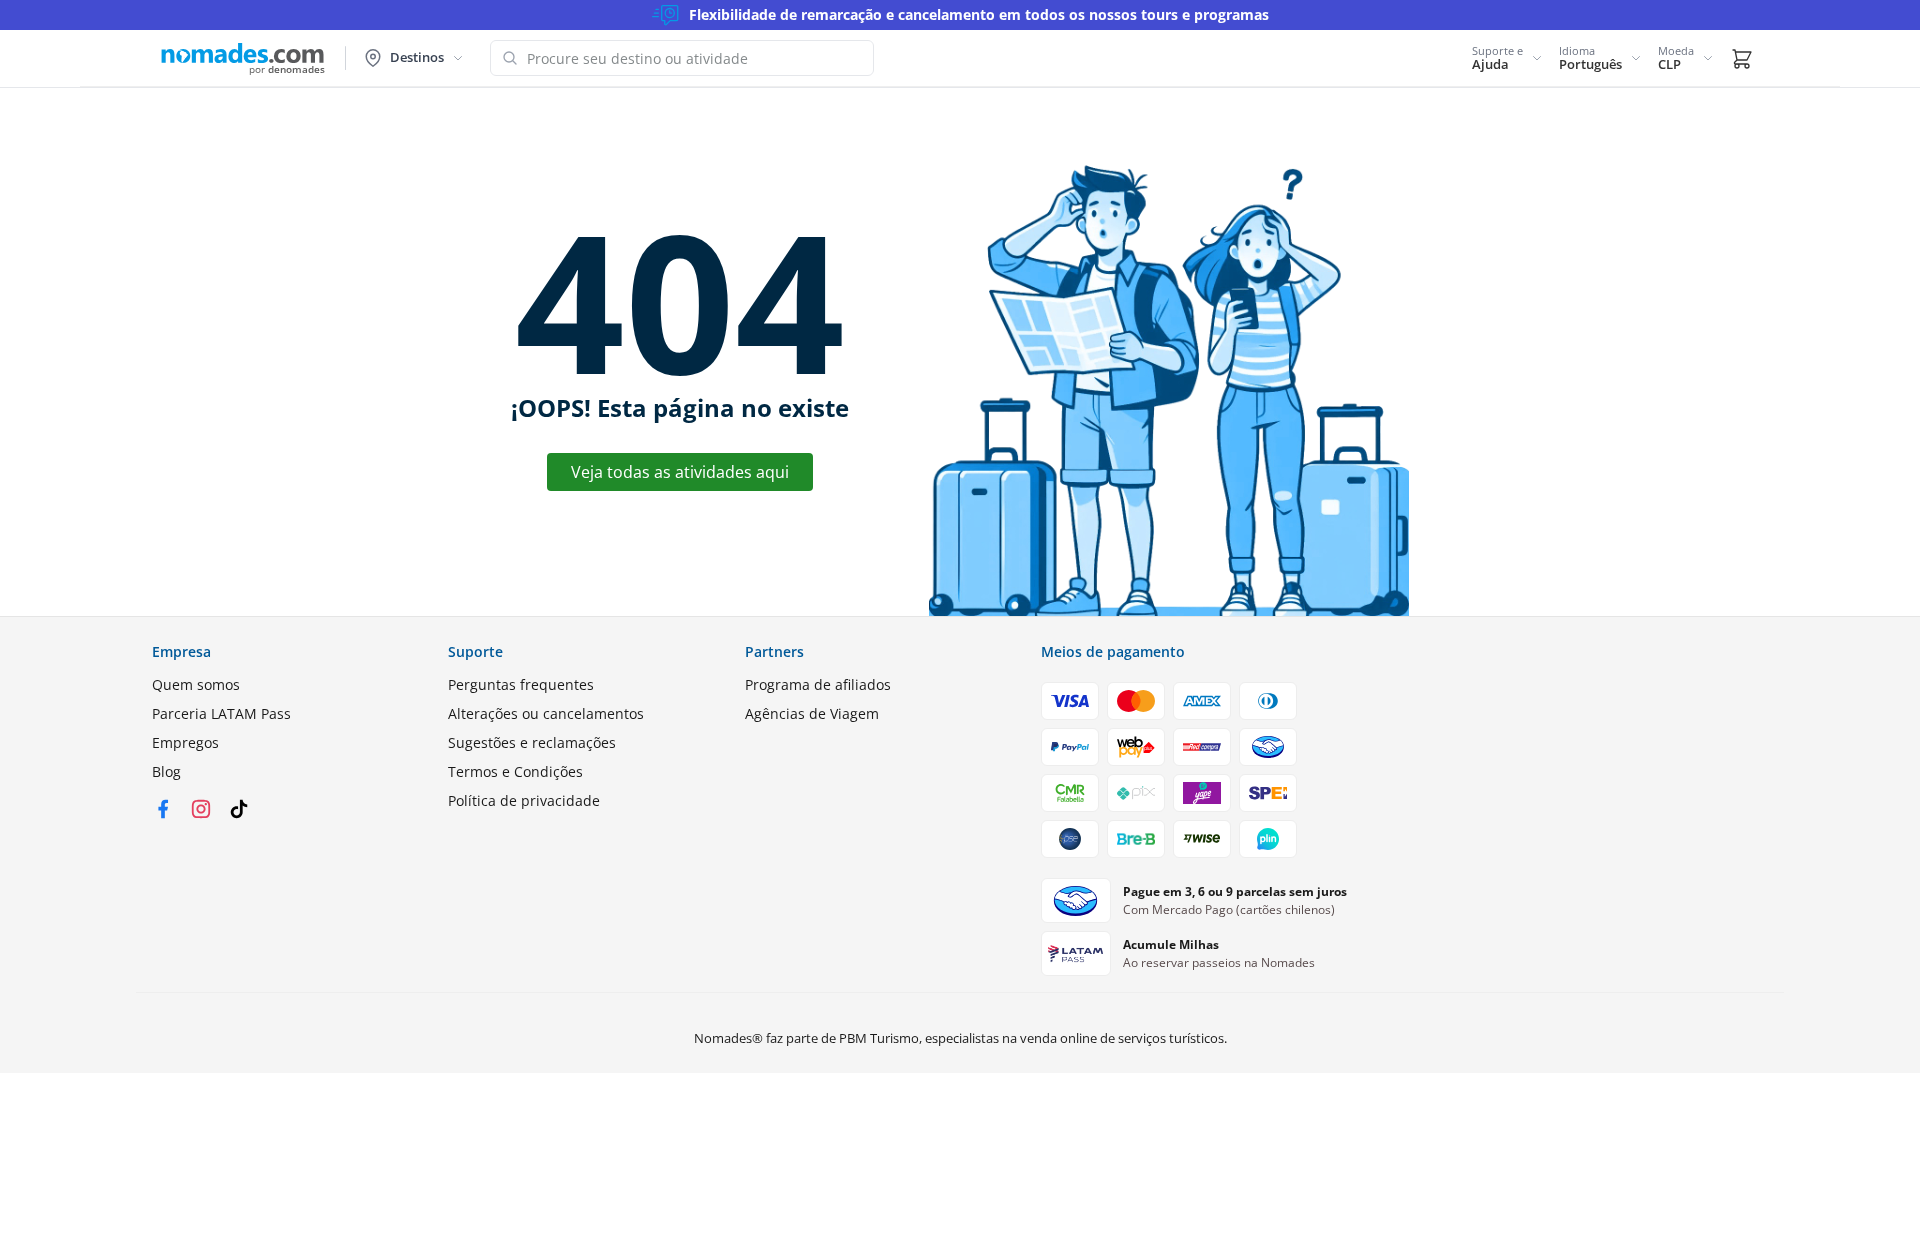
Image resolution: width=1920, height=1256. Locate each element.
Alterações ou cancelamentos (546, 713)
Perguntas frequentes (521, 684)
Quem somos (196, 684)
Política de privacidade (524, 800)
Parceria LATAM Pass (221, 713)
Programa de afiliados (818, 684)
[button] (1507, 58)
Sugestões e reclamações (532, 742)
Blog (166, 771)
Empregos (185, 742)
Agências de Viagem (812, 713)
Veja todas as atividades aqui (680, 472)
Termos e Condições (515, 771)
